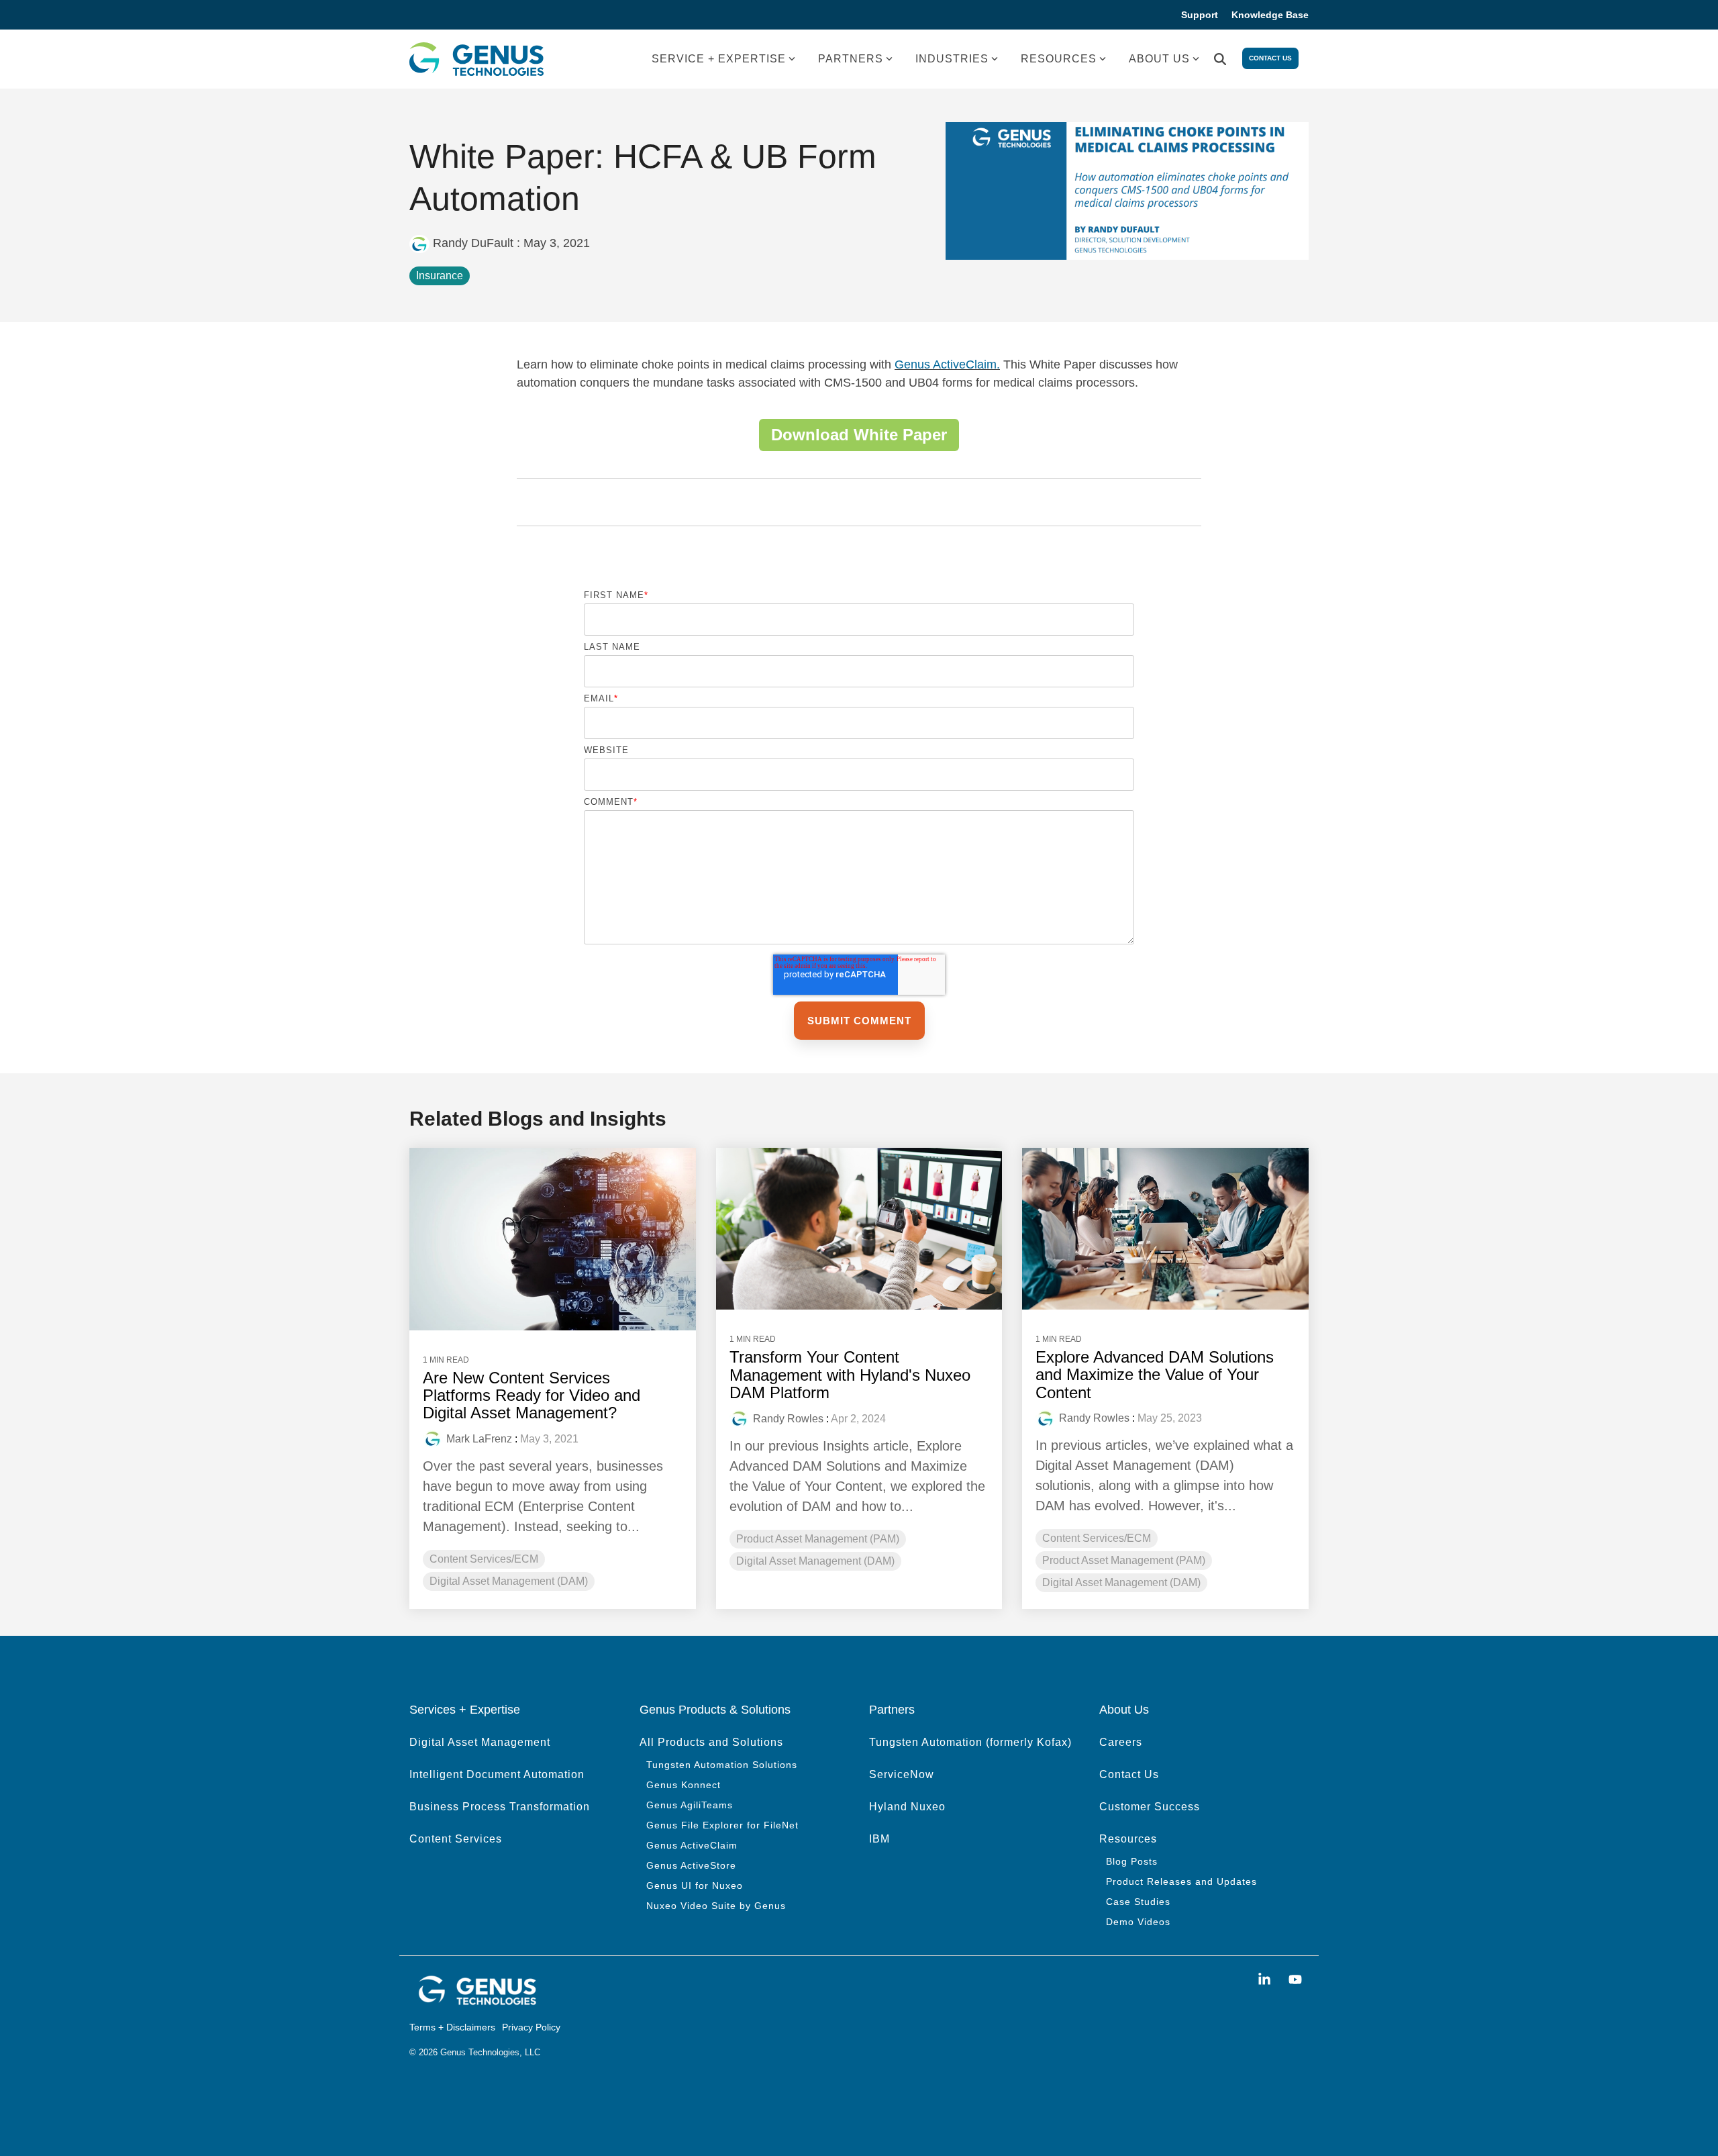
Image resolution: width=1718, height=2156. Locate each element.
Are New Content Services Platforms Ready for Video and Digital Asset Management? (532, 1395)
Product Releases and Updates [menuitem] (1181, 1881)
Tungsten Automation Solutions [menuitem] (722, 1765)
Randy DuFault (473, 243)
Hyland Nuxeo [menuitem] (907, 1807)
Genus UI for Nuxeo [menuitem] (695, 1885)
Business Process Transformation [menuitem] (500, 1807)
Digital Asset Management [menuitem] (480, 1742)
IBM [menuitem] (879, 1839)
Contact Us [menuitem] (1129, 1774)
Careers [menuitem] (1121, 1742)
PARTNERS (851, 59)
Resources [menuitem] (1128, 1839)
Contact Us (1270, 58)
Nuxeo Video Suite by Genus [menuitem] (716, 1906)
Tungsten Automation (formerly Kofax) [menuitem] (970, 1742)
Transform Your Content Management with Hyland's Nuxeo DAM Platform (850, 1375)
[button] (1266, 1980)
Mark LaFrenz (479, 1439)
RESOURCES (1059, 59)
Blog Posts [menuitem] (1132, 1861)
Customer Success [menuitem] (1150, 1807)
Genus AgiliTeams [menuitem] (690, 1805)
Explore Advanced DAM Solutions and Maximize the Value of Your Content (1155, 1375)
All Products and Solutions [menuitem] (711, 1742)
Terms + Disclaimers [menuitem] (452, 2027)
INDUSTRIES (952, 59)
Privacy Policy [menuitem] (531, 2027)
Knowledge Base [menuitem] (1270, 15)
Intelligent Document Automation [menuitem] (497, 1774)
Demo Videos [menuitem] (1138, 1922)
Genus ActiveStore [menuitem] (691, 1865)
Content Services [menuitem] (456, 1839)
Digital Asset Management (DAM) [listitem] (509, 1581)
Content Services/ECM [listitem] (484, 1559)
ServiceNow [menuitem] (902, 1774)
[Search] (1220, 59)
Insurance (440, 276)
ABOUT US (1159, 59)
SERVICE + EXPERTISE (719, 59)
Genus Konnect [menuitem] (684, 1785)
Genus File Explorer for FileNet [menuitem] (722, 1825)
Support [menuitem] (1200, 15)
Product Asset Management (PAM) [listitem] (818, 1539)
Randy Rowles (788, 1419)
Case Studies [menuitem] (1138, 1902)
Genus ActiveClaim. (947, 364)
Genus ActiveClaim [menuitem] (692, 1845)
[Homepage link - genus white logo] (476, 2002)
